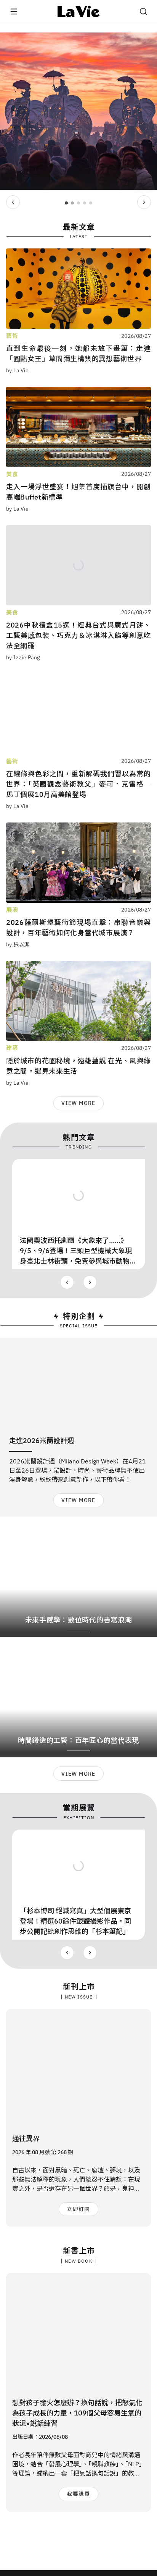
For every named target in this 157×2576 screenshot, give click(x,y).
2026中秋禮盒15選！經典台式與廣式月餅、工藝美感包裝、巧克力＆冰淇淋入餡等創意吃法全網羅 (78, 635)
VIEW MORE (78, 1103)
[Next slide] (144, 202)
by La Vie (18, 370)
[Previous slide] (13, 202)
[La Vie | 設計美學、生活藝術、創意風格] (79, 11)
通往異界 (26, 2139)
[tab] (66, 203)
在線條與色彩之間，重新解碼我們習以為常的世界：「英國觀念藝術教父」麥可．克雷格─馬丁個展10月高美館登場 (78, 784)
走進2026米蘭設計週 (42, 1441)
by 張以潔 (18, 944)
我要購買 (78, 2494)
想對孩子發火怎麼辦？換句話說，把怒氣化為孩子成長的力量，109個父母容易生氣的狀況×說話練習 (77, 2413)
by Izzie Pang (23, 657)
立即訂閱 (78, 2209)
